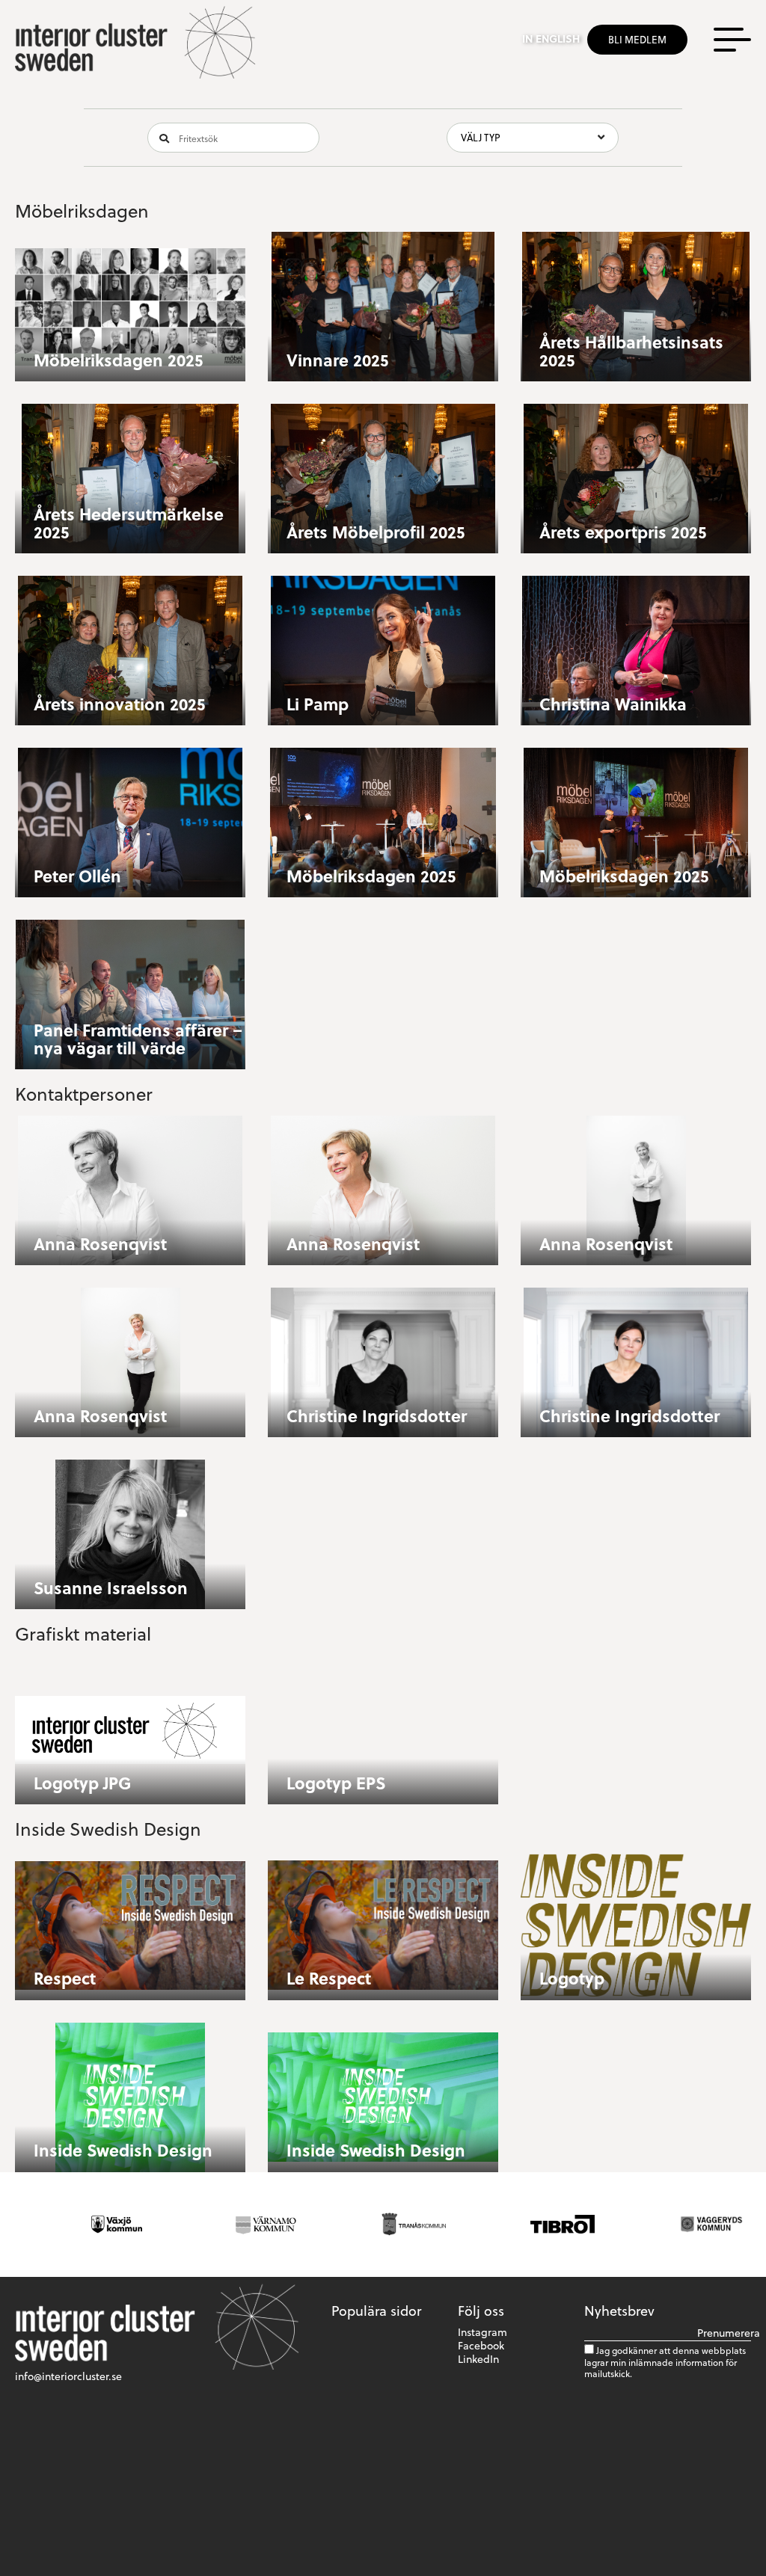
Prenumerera (724, 2333)
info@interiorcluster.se (68, 2376)
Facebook (481, 2345)
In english (551, 39)
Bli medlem (637, 39)
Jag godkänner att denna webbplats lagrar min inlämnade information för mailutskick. (665, 2362)
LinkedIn (478, 2359)
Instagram (482, 2332)
